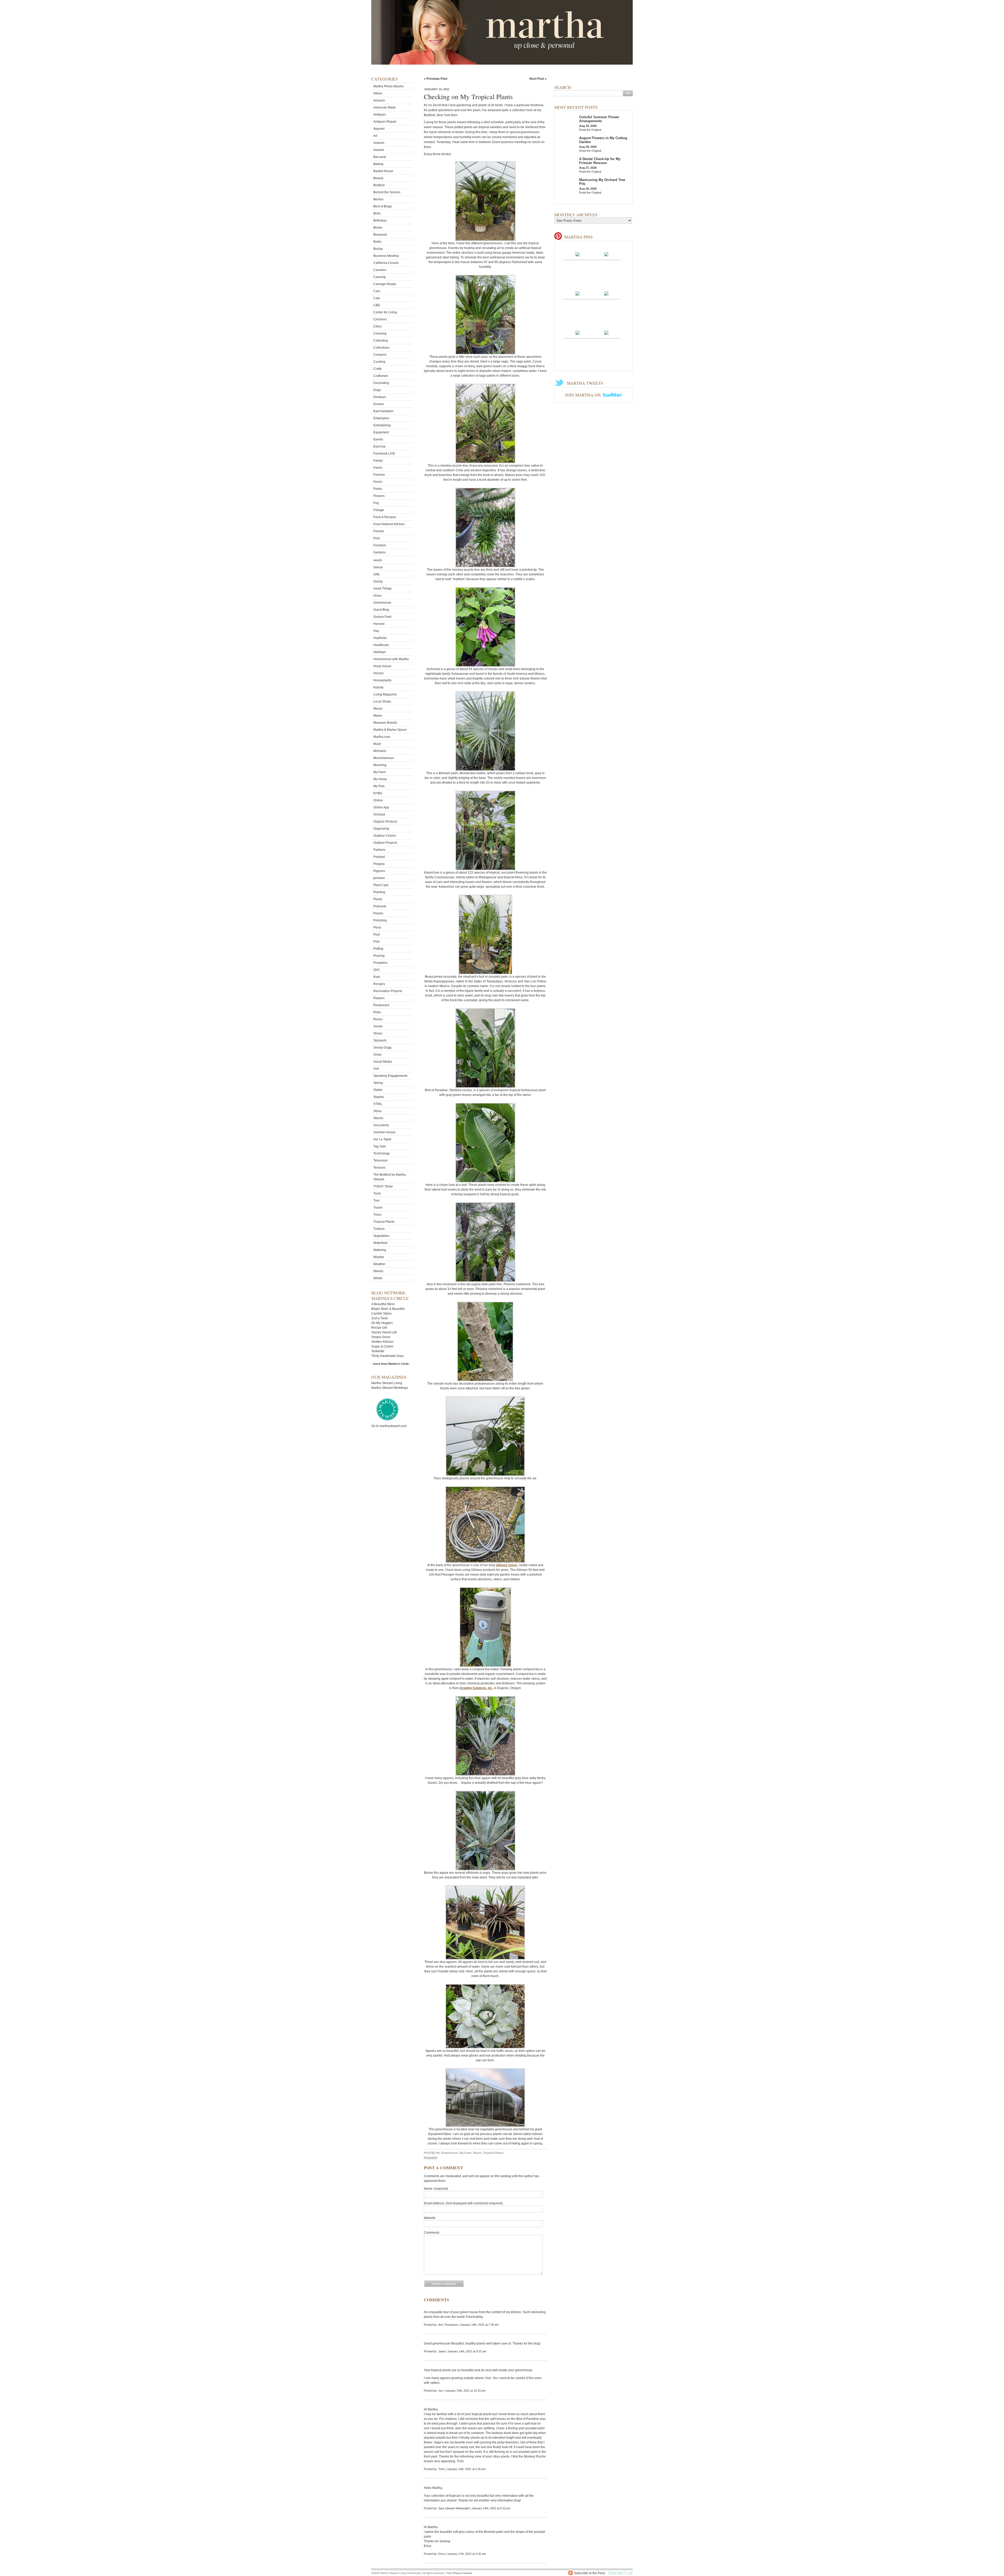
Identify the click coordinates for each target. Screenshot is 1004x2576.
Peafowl (379, 857)
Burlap (378, 249)
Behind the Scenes (387, 192)
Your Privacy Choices (459, 2573)
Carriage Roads (385, 284)
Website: (430, 2218)
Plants (378, 899)
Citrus (378, 326)
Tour (376, 1201)
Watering (380, 1250)
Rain (377, 977)
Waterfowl (380, 1243)
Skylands (380, 1040)
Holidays (380, 652)
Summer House (384, 1132)
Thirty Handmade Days (388, 1356)
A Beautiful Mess (383, 1304)
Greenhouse (382, 603)
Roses (378, 1019)
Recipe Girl (379, 1328)
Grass (378, 596)
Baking (378, 164)
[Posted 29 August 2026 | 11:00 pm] (578, 332)
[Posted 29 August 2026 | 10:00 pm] (606, 332)
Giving (378, 581)
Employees (381, 418)
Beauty (378, 178)
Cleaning (380, 333)
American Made (385, 107)
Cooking (379, 362)
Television (381, 1160)
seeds (378, 560)
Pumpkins (380, 963)
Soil (376, 1069)
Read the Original (590, 130)
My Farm (380, 772)
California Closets (386, 263)
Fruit (376, 538)
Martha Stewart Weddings (390, 1388)
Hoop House (382, 666)
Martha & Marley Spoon (390, 730)
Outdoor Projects (385, 843)
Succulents (381, 1125)
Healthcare (381, 645)
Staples (379, 1097)
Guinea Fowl (382, 617)
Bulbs (377, 242)
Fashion (379, 475)
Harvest (379, 624)
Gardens (380, 552)
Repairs (379, 998)
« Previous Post (436, 79)
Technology (382, 1153)
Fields (378, 489)
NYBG (378, 793)
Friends (379, 531)
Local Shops (382, 701)
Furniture (380, 545)
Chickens (380, 319)
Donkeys (380, 397)
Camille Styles (381, 1314)
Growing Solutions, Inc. (476, 1688)
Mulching (380, 765)
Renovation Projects (388, 991)
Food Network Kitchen (389, 524)
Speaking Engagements (390, 1076)
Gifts (376, 574)
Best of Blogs (383, 206)
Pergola (379, 864)
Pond (377, 927)
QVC (377, 970)
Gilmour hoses (507, 1565)
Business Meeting (386, 256)
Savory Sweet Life (384, 1332)
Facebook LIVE (384, 454)
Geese (378, 567)
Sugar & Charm (382, 1346)
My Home (380, 779)
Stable (378, 1090)
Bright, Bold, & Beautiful (388, 1309)
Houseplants (382, 680)
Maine (378, 716)
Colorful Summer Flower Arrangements (599, 119)
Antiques (380, 115)
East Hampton (383, 411)
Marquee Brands (385, 723)
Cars (377, 291)
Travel (378, 1208)
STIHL (378, 1104)
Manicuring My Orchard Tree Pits (602, 182)
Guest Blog (381, 610)
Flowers (379, 496)
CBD (377, 305)
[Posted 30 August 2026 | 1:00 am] (578, 293)
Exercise (380, 446)
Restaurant (381, 1005)
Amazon (379, 100)
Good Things (383, 588)
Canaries (380, 270)
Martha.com (382, 737)
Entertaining (382, 425)
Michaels (380, 751)
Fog (376, 503)
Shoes (378, 1033)
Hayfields (380, 638)
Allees (378, 93)
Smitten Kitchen (382, 1342)
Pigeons (379, 871)
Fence (378, 482)
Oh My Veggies (382, 1323)
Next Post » (538, 79)
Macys (378, 709)
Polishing (380, 920)
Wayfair (379, 1257)
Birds (377, 213)
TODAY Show (383, 1186)
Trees (377, 1215)
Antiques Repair (385, 122)
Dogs (377, 390)
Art (375, 136)
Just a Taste (380, 1318)
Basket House (383, 171)
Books (378, 228)
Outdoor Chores (385, 836)
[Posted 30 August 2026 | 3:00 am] (578, 254)
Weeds (378, 1271)
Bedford (379, 185)
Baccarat (380, 157)
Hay (376, 631)
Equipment (381, 432)
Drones (379, 404)
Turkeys (379, 1229)
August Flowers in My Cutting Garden (603, 140)
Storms (378, 1118)
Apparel (379, 129)
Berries (378, 199)
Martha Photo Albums (389, 86)
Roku (377, 1012)
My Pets (379, 786)
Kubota (378, 687)
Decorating (381, 383)
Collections (381, 348)
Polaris (378, 913)
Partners (379, 850)
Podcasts (380, 906)
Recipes (379, 984)
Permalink (431, 2158)
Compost (380, 355)
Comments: (432, 2233)
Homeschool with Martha (391, 659)
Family (378, 461)
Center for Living (385, 312)
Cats (377, 298)
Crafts (378, 369)
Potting (378, 949)
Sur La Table (382, 1139)
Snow (377, 1055)
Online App (381, 807)
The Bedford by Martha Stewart (390, 1177)
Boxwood (380, 235)
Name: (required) (436, 2189)
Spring (378, 1083)
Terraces (380, 1168)
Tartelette (378, 1351)
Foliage (379, 510)
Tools (377, 1193)
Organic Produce (385, 822)
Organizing (381, 829)
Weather (379, 1264)
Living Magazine (385, 694)
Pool (377, 935)
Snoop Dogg (382, 1048)
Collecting (381, 341)
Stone (378, 1111)
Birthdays (380, 220)
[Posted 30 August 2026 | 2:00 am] (606, 254)
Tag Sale (380, 1146)
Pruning (379, 956)
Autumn (379, 143)
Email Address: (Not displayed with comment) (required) (463, 2203)
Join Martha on (583, 395)
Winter (378, 1278)
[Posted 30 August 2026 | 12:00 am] (606, 293)
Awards (379, 150)
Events (378, 439)
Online (378, 800)
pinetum (379, 878)
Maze (377, 744)
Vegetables (381, 1236)
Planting (379, 892)
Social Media (383, 1062)
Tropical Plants (384, 1222)
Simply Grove (381, 1337)
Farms (378, 468)
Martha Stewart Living (387, 1383)
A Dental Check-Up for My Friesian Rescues (600, 161)
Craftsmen (381, 376)
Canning (380, 277)
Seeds (378, 1026)
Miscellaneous (384, 758)
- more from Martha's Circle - (391, 1364)
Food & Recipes (385, 517)
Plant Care (381, 885)
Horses (378, 673)
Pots (376, 942)
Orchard (379, 814)
